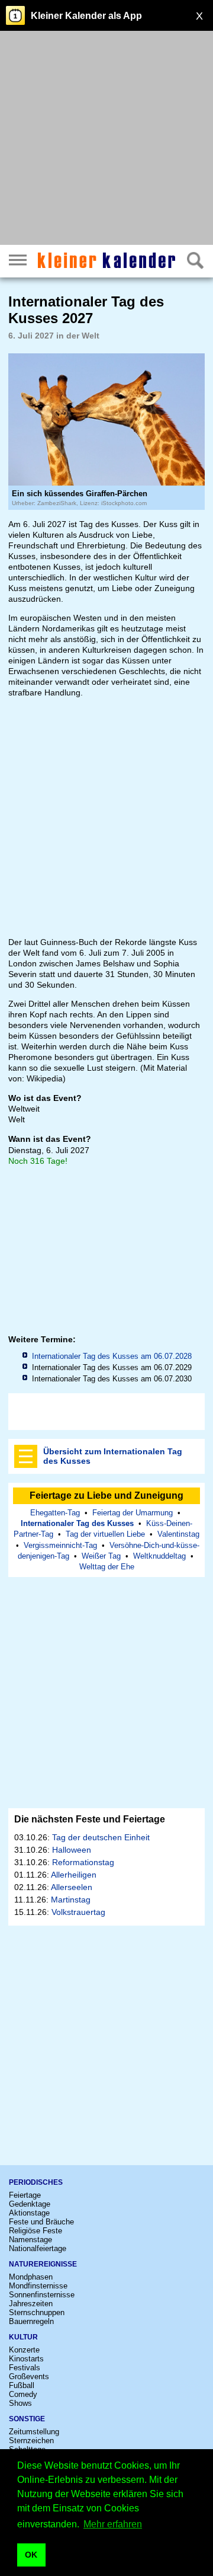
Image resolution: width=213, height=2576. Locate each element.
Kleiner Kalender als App (86, 16)
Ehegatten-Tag (55, 1513)
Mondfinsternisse (38, 2286)
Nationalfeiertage (38, 2248)
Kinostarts (26, 2359)
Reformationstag (83, 1862)
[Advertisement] (106, 139)
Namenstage (30, 2240)
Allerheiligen (74, 1875)
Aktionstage (29, 2213)
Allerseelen (72, 1887)
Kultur (23, 2337)
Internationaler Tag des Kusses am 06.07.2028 (112, 1356)
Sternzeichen (31, 2441)
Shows (20, 2403)
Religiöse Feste (35, 2231)
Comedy (23, 2394)
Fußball (22, 2385)
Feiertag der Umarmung (133, 1513)
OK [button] (31, 2555)
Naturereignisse (43, 2264)
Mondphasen (31, 2277)
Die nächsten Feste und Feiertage (90, 1819)
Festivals (25, 2368)
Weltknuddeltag (159, 1556)
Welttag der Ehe (107, 1567)
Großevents (29, 2377)
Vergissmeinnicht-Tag (60, 1545)
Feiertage (25, 2195)
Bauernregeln (31, 2321)
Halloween (72, 1850)
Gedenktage (30, 2204)
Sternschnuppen (37, 2312)
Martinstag (71, 1900)
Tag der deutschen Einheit (101, 1837)
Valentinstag (178, 1534)
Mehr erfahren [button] (113, 2524)
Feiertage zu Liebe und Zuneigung (106, 1496)
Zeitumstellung (34, 2432)
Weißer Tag (101, 1556)
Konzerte (24, 2350)
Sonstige (27, 2419)
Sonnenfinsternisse (42, 2295)
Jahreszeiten (31, 2304)
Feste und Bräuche (41, 2222)
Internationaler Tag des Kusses (77, 1523)
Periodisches (36, 2182)
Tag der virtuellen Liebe (105, 1534)
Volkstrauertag (78, 1912)
